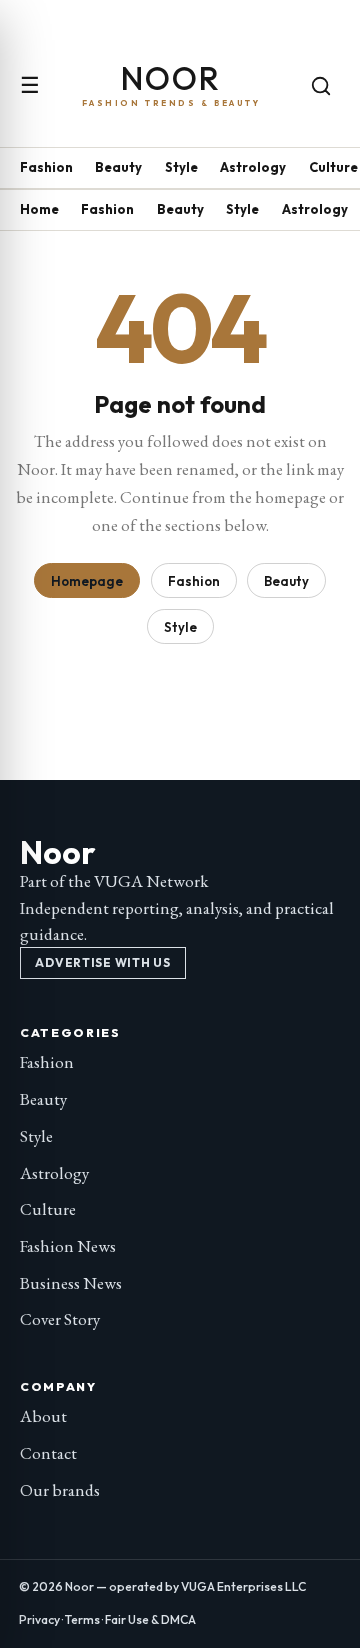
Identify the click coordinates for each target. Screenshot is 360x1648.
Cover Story (60, 1319)
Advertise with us (102, 962)
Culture (333, 167)
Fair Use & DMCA (150, 1619)
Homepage (87, 581)
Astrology (253, 167)
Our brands (60, 1490)
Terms (82, 1619)
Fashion (46, 167)
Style (181, 167)
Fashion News (68, 1246)
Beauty (118, 167)
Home (39, 209)
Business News (71, 1283)
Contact (48, 1453)
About (43, 1416)
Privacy (39, 1619)
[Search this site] (321, 86)
